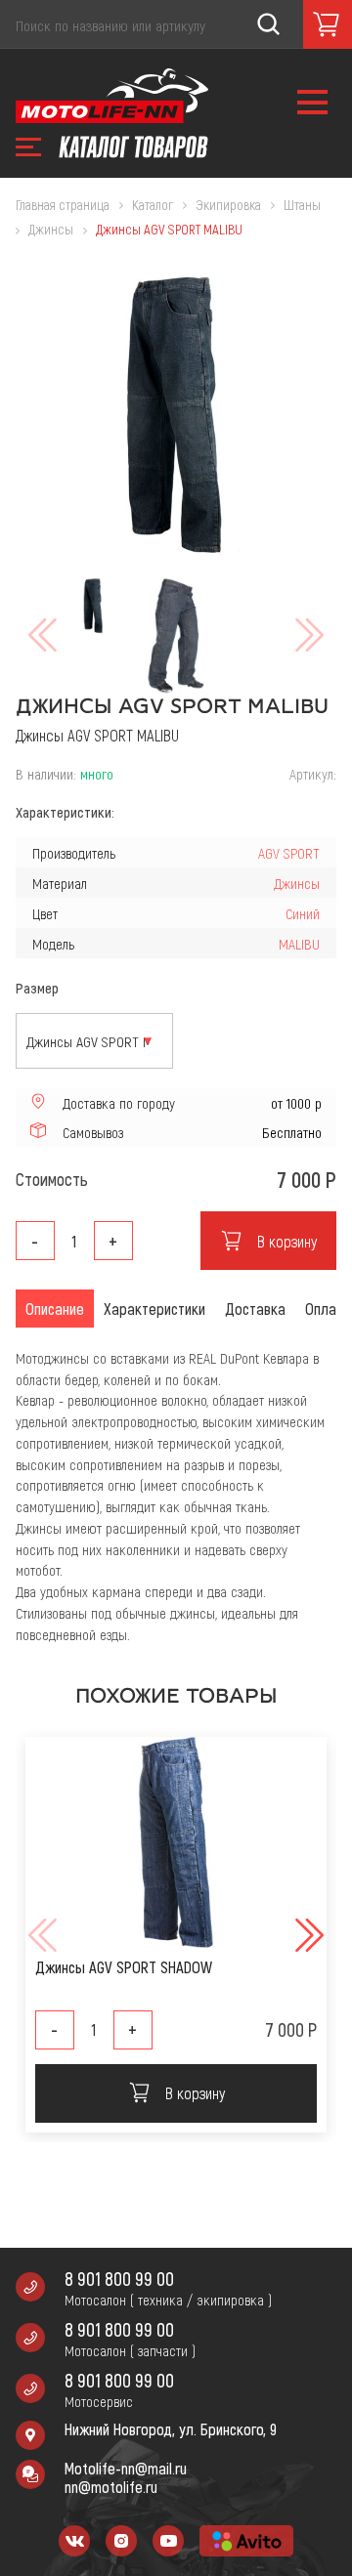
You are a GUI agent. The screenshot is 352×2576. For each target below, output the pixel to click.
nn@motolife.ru (111, 2487)
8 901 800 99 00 (119, 2279)
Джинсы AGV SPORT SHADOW (124, 1967)
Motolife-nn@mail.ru (126, 2468)
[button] (307, 1935)
